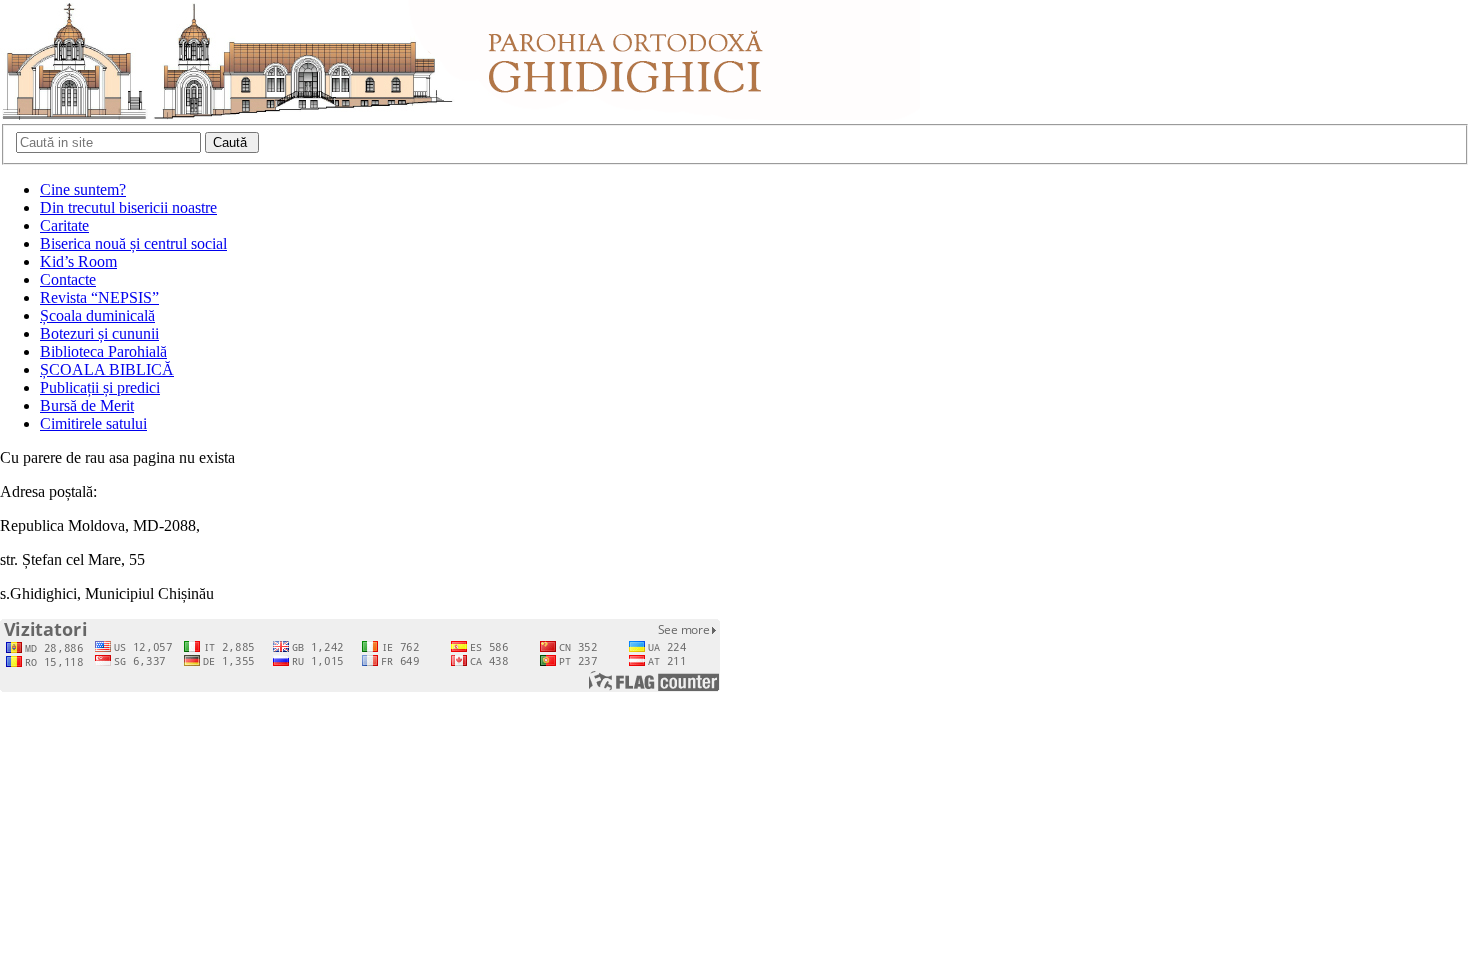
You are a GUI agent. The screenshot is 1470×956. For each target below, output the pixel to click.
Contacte (68, 279)
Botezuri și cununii (99, 333)
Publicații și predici (100, 387)
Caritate (64, 225)
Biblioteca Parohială (103, 351)
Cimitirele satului (93, 423)
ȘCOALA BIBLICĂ (107, 369)
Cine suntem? (83, 189)
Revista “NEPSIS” (99, 297)
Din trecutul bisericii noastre (128, 207)
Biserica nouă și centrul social (133, 243)
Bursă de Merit (87, 405)
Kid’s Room (78, 261)
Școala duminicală (97, 315)
